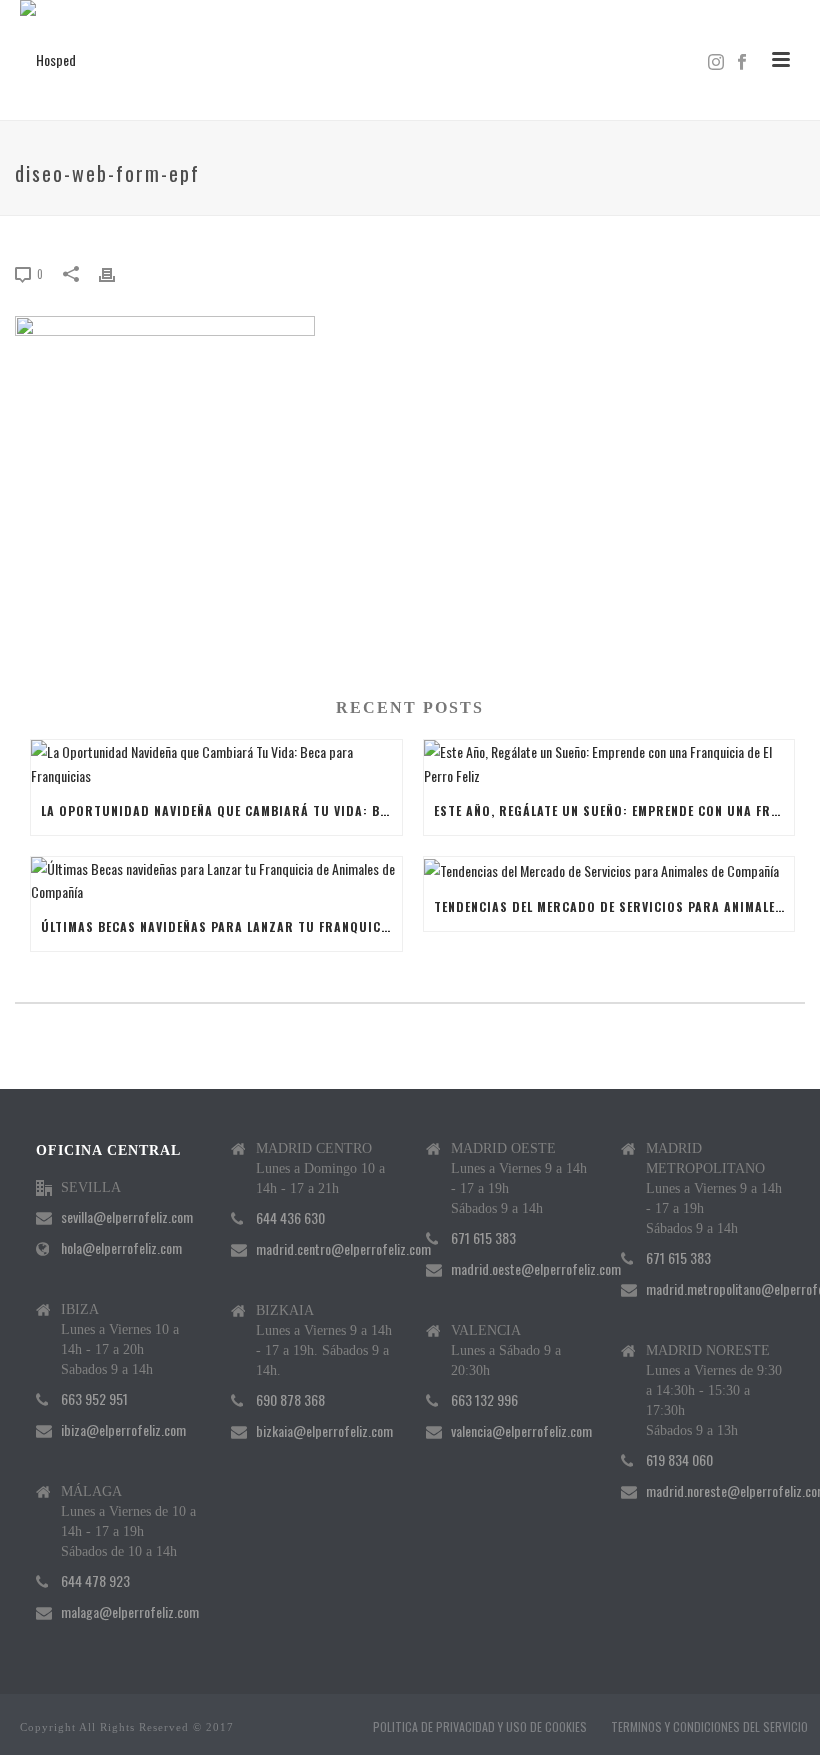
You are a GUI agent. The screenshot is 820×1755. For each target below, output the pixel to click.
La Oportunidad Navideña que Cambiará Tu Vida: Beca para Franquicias (221, 810)
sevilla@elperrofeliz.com (127, 1217)
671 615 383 (483, 1238)
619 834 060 (679, 1460)
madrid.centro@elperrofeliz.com (343, 1249)
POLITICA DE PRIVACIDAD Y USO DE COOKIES (480, 1727)
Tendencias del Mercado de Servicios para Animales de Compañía (614, 906)
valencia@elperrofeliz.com (521, 1431)
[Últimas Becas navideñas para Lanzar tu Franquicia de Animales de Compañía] (216, 880)
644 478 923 (95, 1581)
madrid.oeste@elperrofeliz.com (536, 1269)
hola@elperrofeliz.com (121, 1248)
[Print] (117, 272)
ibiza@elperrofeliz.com (123, 1430)
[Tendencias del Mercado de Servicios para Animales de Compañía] (609, 870)
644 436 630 (290, 1218)
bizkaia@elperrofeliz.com (324, 1431)
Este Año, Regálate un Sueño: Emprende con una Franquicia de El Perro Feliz (614, 810)
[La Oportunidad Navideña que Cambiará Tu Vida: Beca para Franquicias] (216, 763)
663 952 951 (94, 1399)
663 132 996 (484, 1400)
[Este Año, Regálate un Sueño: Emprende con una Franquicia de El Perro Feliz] (609, 763)
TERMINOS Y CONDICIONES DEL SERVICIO (709, 1727)
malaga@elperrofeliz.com (130, 1612)
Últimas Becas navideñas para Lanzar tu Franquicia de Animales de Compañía (221, 926)
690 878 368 (290, 1400)
